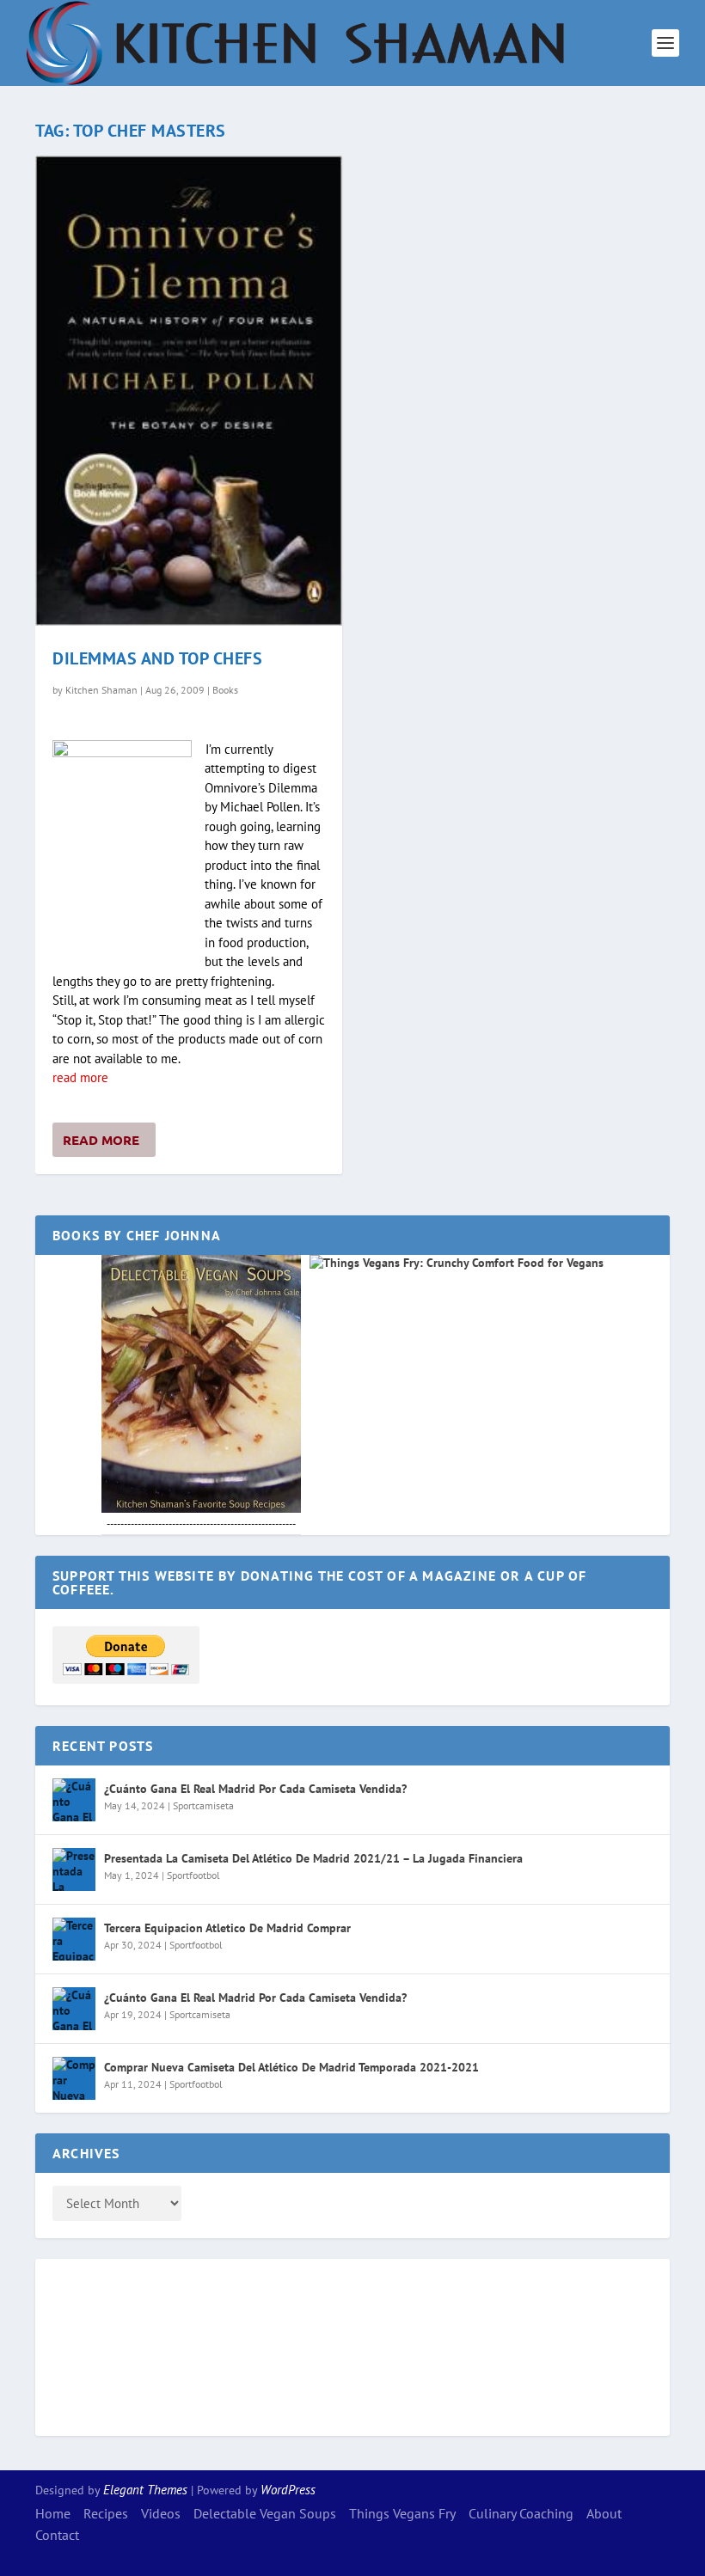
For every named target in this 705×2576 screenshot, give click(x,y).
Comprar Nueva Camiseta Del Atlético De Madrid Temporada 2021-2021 (291, 2067)
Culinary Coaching (521, 2513)
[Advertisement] (121, 2345)
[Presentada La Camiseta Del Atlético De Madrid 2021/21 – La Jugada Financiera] (74, 1869)
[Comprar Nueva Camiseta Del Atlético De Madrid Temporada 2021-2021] (74, 2078)
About (604, 2513)
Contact (57, 2535)
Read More (101, 1140)
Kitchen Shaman (101, 690)
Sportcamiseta (203, 1805)
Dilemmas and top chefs (157, 658)
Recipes (106, 2513)
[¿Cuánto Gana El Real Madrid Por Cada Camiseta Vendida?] (74, 1800)
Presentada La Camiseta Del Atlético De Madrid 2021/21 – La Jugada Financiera (313, 1858)
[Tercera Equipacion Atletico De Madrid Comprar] (74, 1939)
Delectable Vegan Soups (265, 2513)
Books (225, 690)
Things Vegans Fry (402, 2513)
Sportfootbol (193, 1875)
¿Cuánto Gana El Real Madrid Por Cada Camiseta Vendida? (255, 1789)
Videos (161, 2513)
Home (53, 2513)
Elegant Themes (145, 2490)
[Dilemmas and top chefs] (189, 391)
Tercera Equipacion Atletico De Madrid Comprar (227, 1928)
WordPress (288, 2490)
